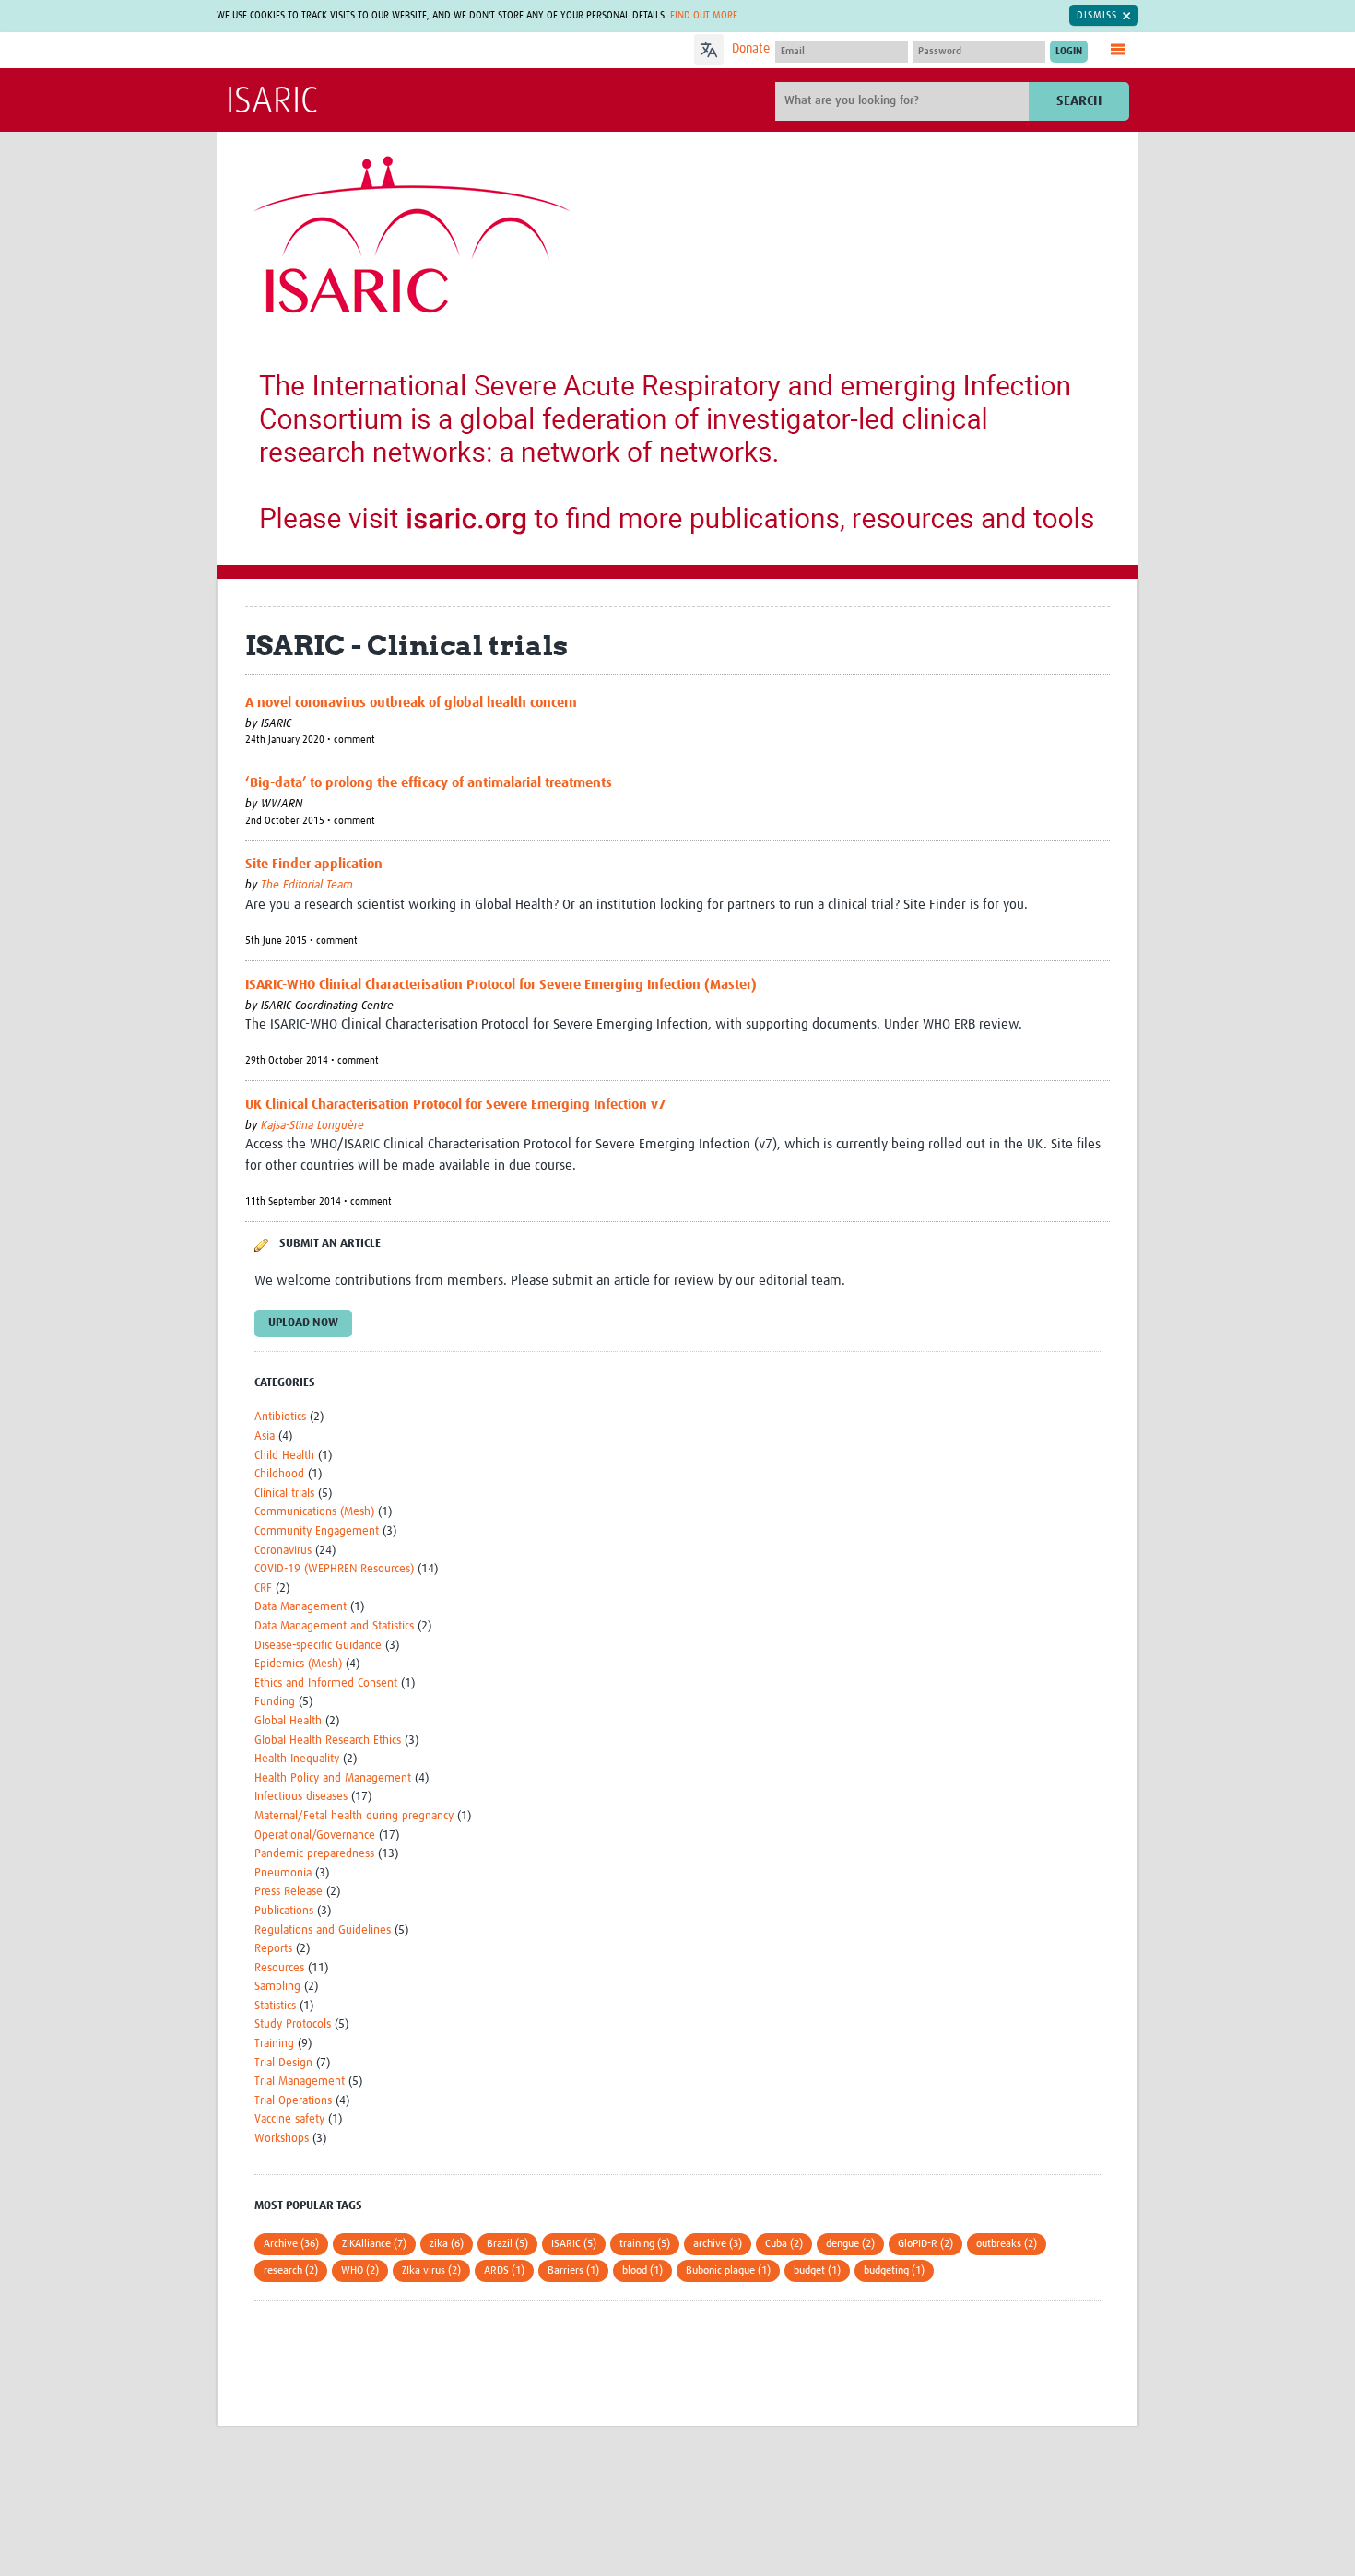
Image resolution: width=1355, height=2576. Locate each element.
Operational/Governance (315, 1835)
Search (1079, 101)
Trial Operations (293, 2101)
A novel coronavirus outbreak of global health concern (411, 703)
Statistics (275, 2006)
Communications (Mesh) (314, 1512)
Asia (265, 1436)
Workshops (282, 2139)
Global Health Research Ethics (328, 1741)
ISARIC (272, 102)
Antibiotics (280, 1417)
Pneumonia (283, 1873)
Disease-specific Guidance (318, 1646)
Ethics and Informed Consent (326, 1683)
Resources (279, 1968)
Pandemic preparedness (314, 1854)
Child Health (284, 1456)
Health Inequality (297, 1759)
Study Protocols (293, 2024)
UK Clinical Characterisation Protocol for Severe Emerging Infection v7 (455, 1105)
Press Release (289, 1892)
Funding (275, 1702)
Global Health (288, 1721)
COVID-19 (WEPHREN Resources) (334, 1569)
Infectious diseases (301, 1797)
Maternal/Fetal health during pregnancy (354, 1816)
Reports (273, 1949)
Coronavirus (283, 1551)
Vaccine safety (289, 2119)
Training (274, 2044)
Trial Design (283, 2063)
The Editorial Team (307, 885)
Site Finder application (314, 864)
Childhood (279, 1474)
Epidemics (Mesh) (298, 1664)
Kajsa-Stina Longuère (312, 1126)
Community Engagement (317, 1531)
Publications (284, 1911)
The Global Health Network (363, 51)
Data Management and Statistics (334, 1626)
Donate (751, 49)
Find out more (704, 15)
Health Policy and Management (333, 1778)
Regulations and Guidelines (323, 1930)
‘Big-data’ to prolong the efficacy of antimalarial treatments (429, 783)
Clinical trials (284, 1494)
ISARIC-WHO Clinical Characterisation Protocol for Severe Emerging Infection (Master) (501, 985)
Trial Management (300, 2082)
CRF (263, 1588)
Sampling (277, 1987)
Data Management (300, 1607)
